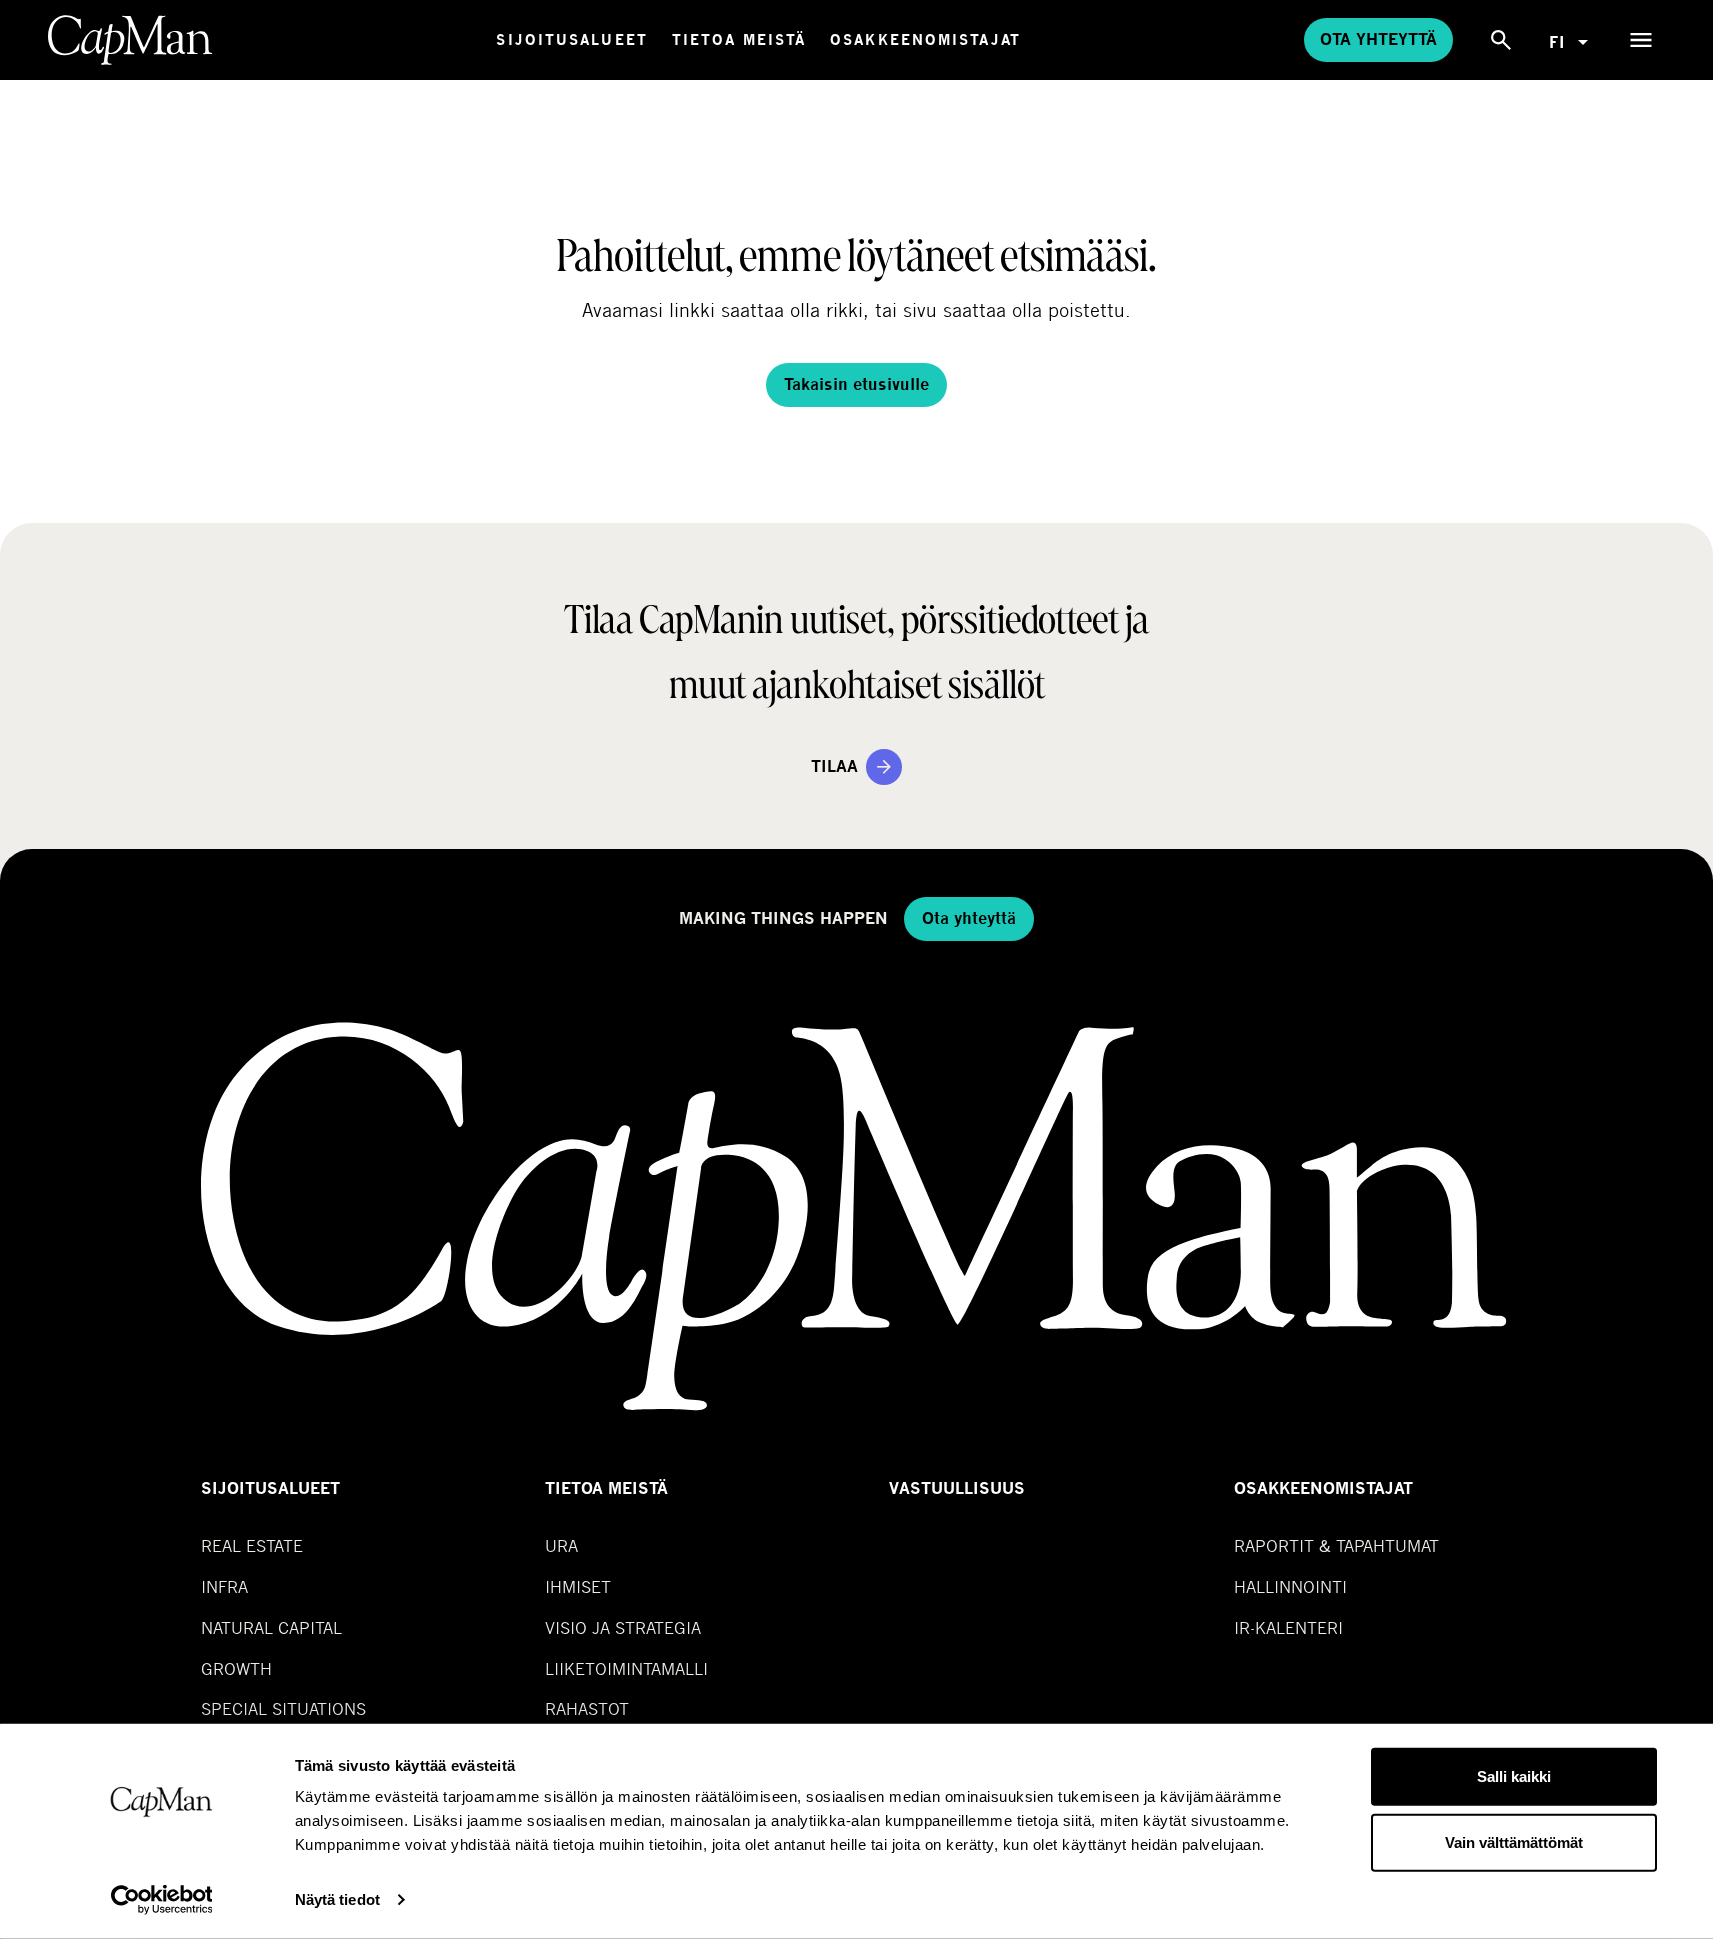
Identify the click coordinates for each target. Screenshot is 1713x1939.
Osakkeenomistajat (925, 39)
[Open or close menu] (1641, 40)
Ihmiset (578, 1586)
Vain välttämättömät (1514, 1841)
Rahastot (587, 1708)
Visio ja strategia (623, 1627)
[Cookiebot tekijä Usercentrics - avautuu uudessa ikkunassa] (161, 1900)
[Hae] (1501, 40)
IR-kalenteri (1288, 1627)
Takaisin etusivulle (856, 384)
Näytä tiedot (337, 1899)
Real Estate (252, 1545)
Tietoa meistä (739, 39)
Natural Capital (271, 1627)
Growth (236, 1668)
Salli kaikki (1514, 1776)
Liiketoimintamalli (626, 1668)
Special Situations (283, 1708)
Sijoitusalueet (571, 39)
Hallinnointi (1290, 1586)
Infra (224, 1586)
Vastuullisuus (957, 1488)
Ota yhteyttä (1378, 39)
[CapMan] (130, 40)
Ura (561, 1545)
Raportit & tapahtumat (1336, 1545)
